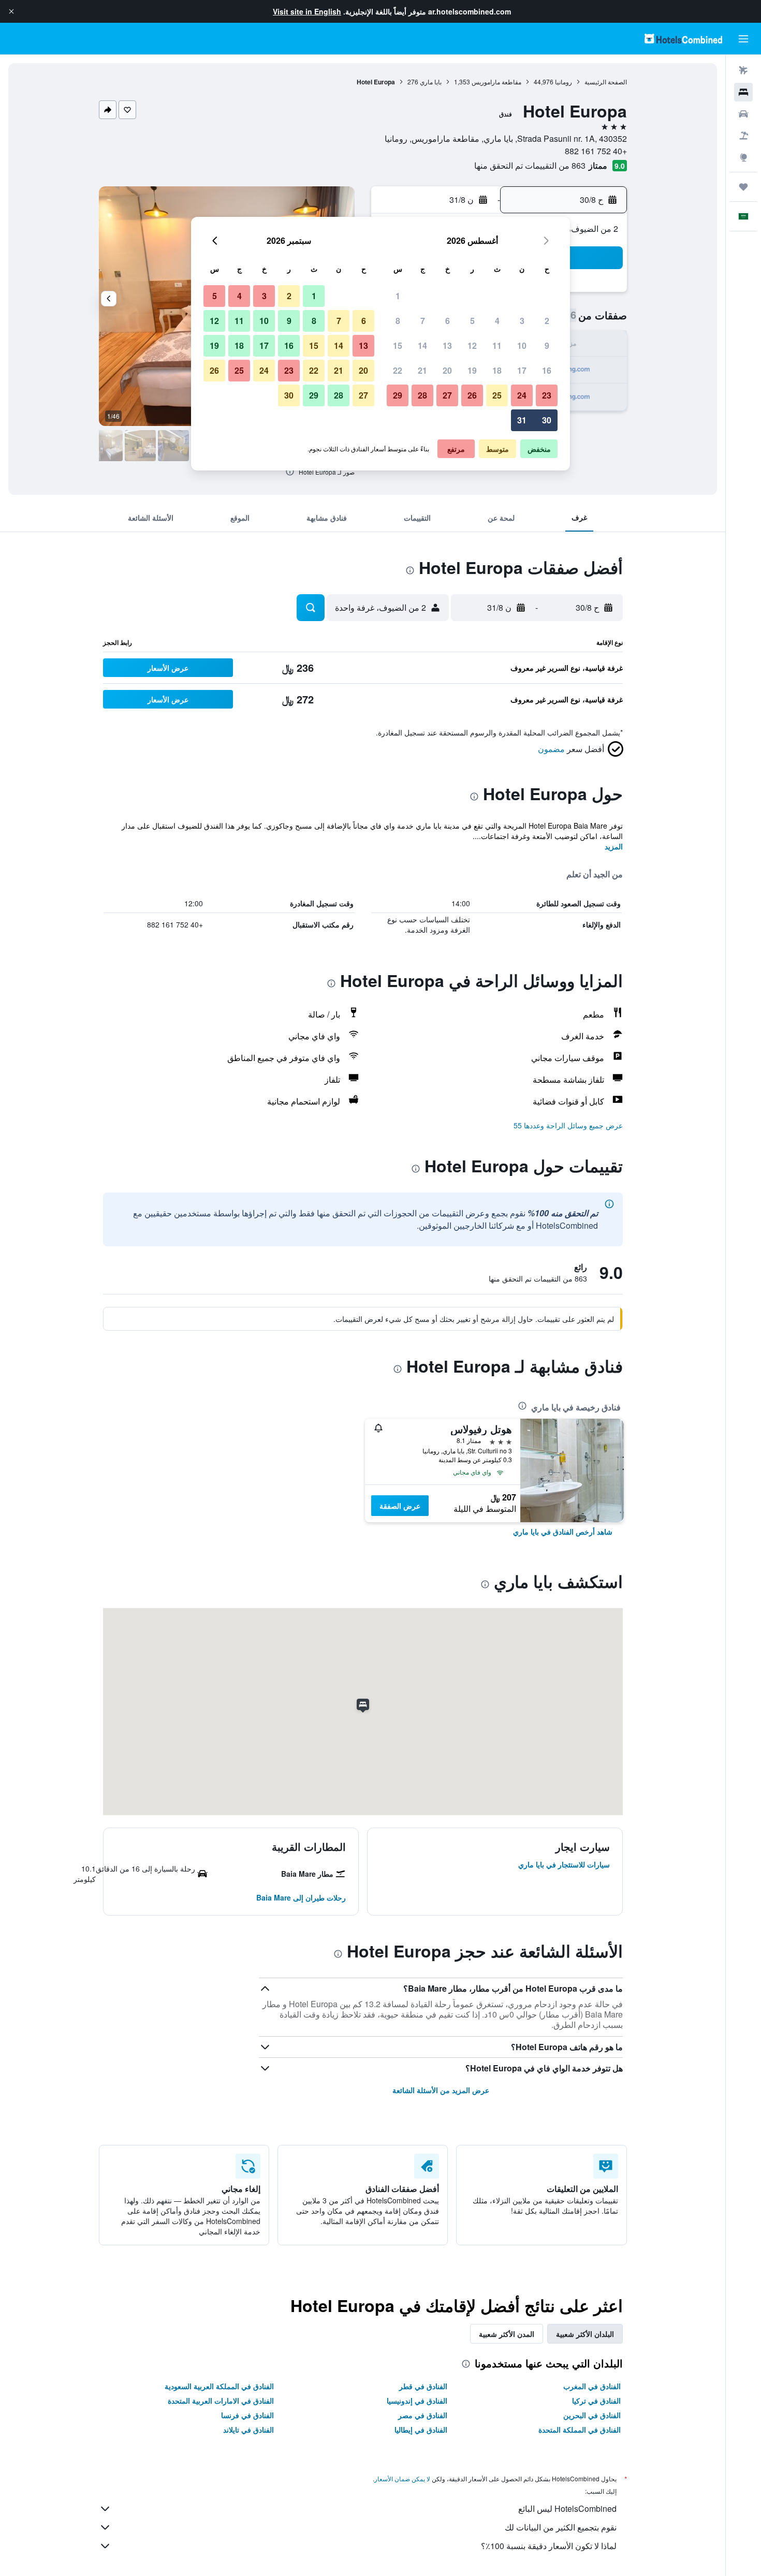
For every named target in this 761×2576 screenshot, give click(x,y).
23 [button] (547, 395)
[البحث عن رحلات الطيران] (743, 70)
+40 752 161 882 (596, 151)
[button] (11, 11)
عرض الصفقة (400, 1506)
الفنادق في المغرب (592, 2386)
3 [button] (522, 321)
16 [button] (547, 370)
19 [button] (472, 370)
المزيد (614, 846)
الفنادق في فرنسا (247, 2415)
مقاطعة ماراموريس (496, 82)
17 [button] (522, 370)
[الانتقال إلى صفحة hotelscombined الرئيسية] (683, 39)
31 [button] (522, 420)
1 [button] (398, 296)
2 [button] (547, 321)
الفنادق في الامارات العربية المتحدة (221, 2401)
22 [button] (398, 370)
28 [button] (422, 395)
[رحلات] (743, 187)
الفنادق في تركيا (596, 2401)
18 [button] (497, 370)
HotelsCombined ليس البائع (567, 2508)
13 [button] (447, 345)
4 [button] (497, 321)
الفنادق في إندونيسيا (417, 2401)
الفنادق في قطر (423, 2386)
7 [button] (423, 321)
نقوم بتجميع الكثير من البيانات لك (561, 2527)
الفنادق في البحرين (592, 2415)
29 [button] (398, 395)
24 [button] (522, 395)
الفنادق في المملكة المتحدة (580, 2430)
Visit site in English (307, 11)
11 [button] (497, 345)
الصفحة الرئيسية (606, 82)
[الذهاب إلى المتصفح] (743, 157)
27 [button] (447, 395)
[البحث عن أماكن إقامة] (743, 92)
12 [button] (472, 345)
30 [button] (547, 420)
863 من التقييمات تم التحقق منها (530, 165)
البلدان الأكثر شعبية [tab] (585, 2334)
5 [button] (472, 321)
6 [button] (448, 321)
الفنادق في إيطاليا (421, 2430)
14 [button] (422, 345)
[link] (563, 1532)
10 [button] (522, 345)
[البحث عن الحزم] (743, 136)
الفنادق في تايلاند (248, 2430)
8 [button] (398, 321)
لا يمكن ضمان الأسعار (402, 2478)
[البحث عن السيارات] (743, 114)
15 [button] (398, 345)
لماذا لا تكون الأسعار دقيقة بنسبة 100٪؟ (549, 2546)
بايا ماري (431, 82)
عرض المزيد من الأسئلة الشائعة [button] (441, 2090)
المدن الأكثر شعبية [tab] (507, 2334)
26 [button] (472, 395)
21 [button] (422, 370)
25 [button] (497, 395)
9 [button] (547, 345)
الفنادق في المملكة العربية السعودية (219, 2386)
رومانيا (564, 82)
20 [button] (447, 370)
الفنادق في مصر (423, 2415)
